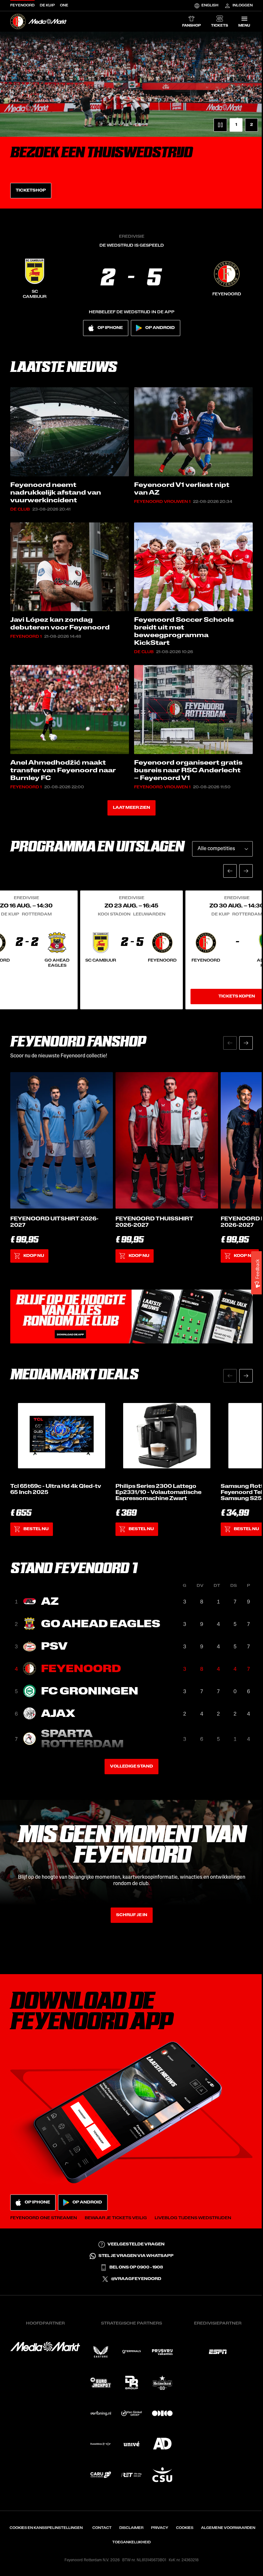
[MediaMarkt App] (131, 1317)
